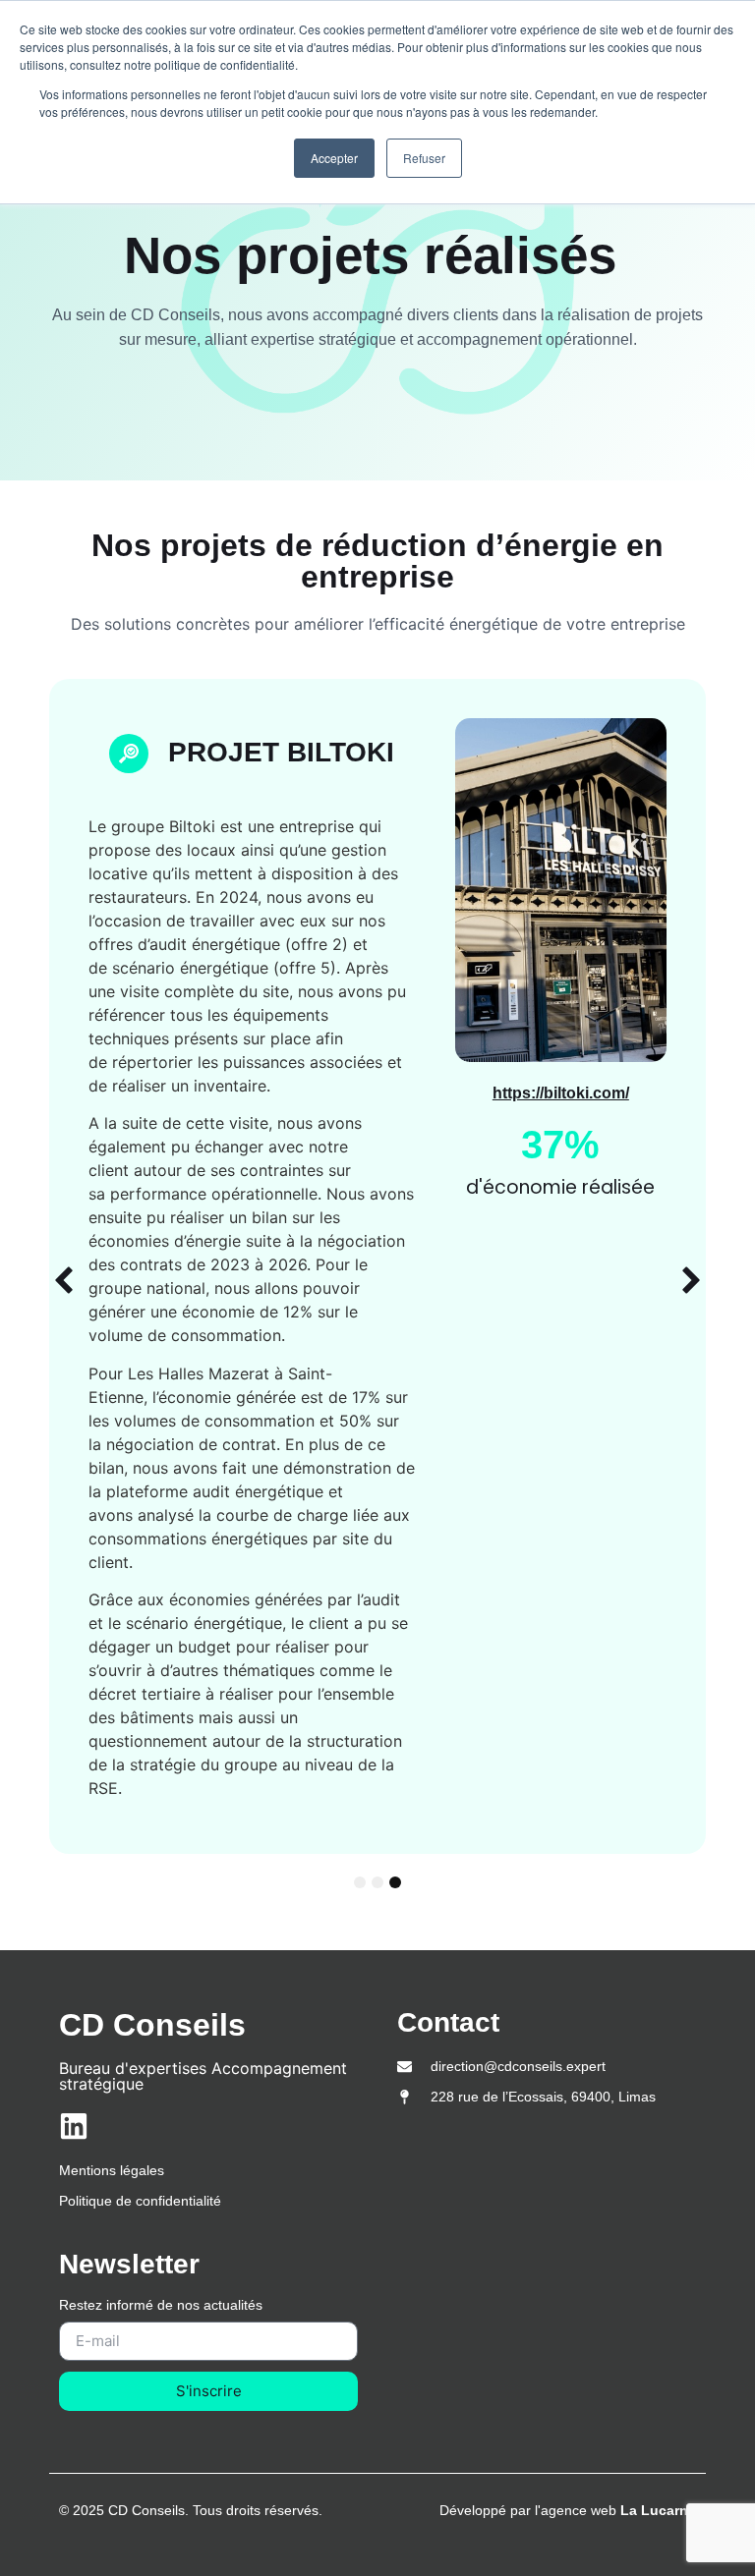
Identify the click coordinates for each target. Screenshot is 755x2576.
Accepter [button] (334, 158)
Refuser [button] (424, 158)
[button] (64, 1280)
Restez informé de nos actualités (161, 2305)
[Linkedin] (74, 2126)
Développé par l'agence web (568, 2510)
